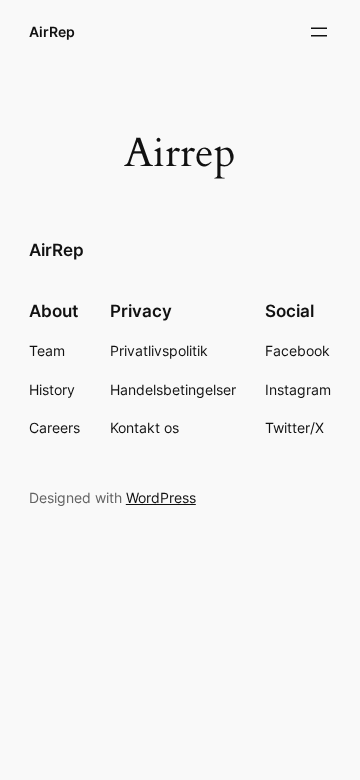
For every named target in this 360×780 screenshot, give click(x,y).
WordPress (161, 497)
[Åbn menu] (319, 32)
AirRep (52, 31)
